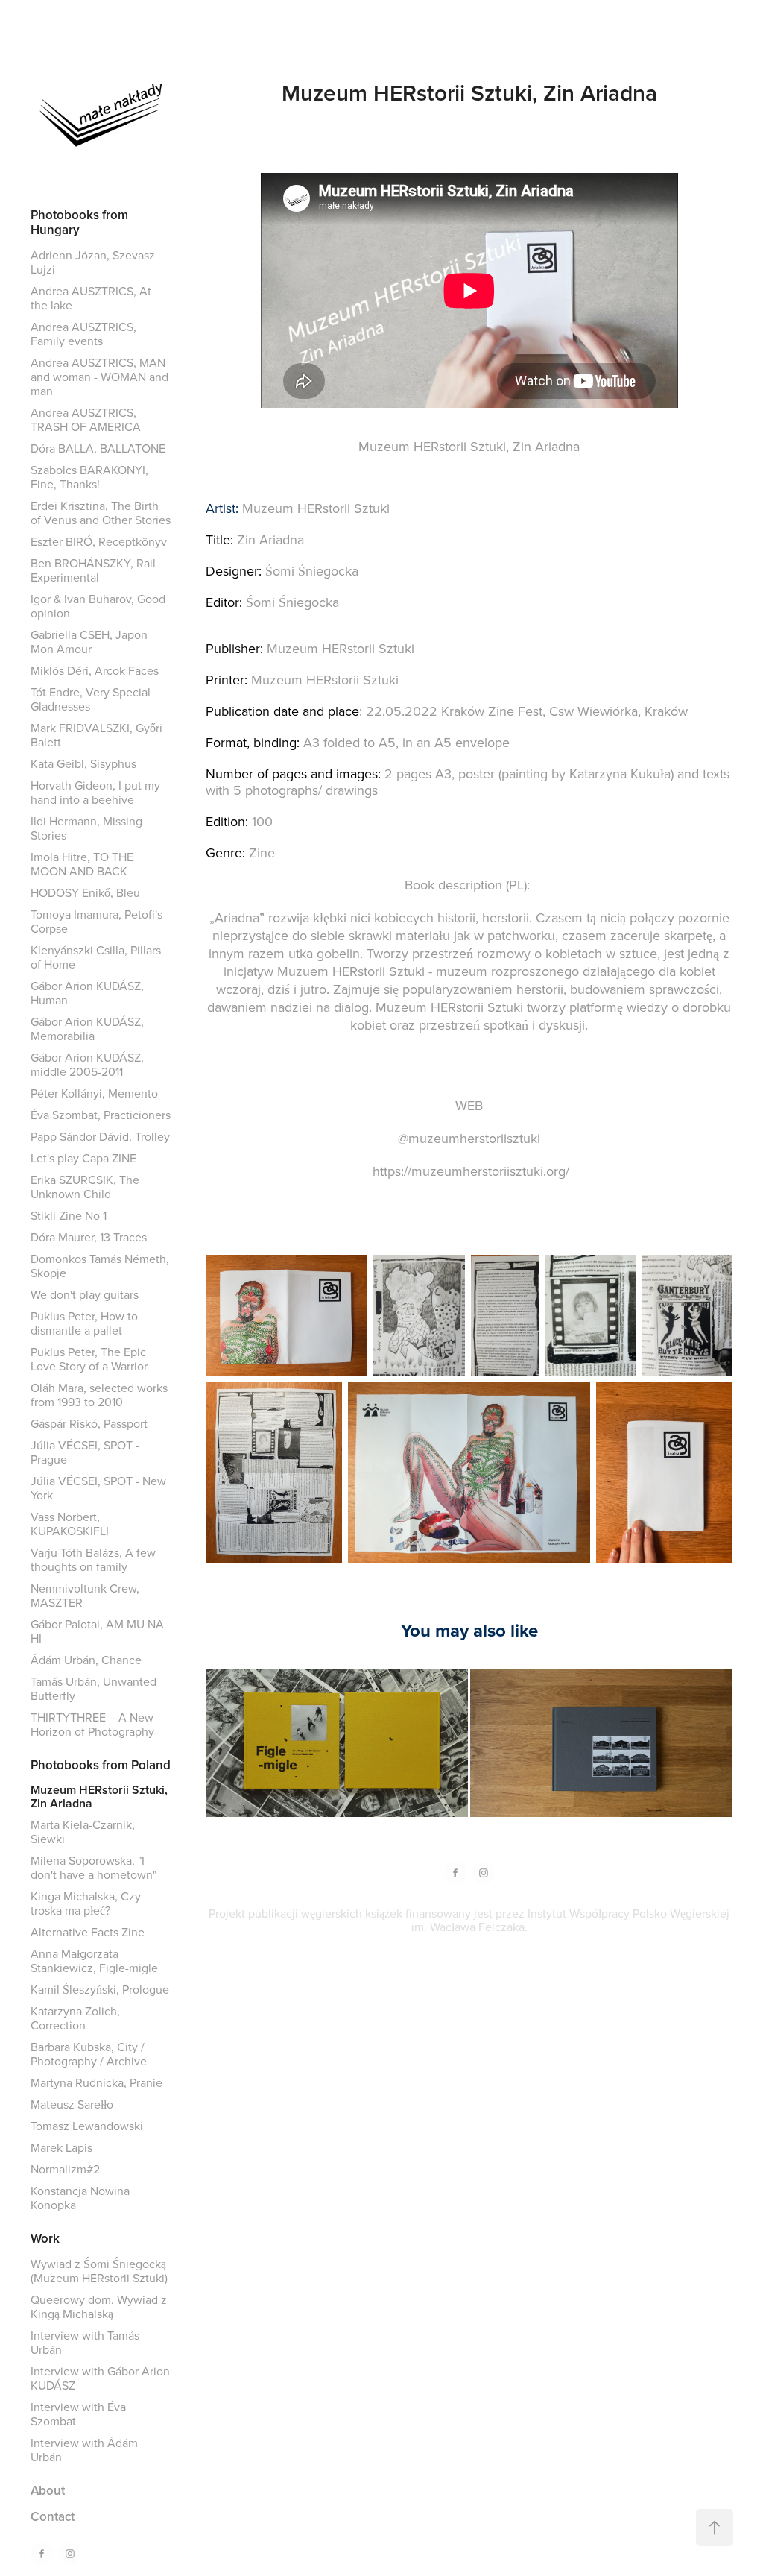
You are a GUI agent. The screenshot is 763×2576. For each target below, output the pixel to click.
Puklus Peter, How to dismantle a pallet (84, 1323)
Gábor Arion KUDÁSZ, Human (87, 993)
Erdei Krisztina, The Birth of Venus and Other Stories (101, 513)
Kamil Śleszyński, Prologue (100, 1989)
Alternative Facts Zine (88, 1932)
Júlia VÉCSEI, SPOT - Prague (85, 1452)
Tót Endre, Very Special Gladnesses (91, 699)
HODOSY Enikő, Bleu (85, 892)
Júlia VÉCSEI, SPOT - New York (98, 1488)
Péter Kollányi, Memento (94, 1093)
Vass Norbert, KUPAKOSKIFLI (70, 1524)
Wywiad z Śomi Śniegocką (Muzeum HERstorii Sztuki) (99, 2271)
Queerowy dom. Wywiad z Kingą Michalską (99, 2306)
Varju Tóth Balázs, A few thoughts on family (93, 1559)
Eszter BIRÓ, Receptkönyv (99, 541)
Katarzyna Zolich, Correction (75, 2018)
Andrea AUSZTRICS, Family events (83, 334)
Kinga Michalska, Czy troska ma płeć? (86, 1903)
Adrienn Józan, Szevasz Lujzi (93, 262)
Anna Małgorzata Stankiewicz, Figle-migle (94, 1961)
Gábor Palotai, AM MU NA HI (97, 1631)
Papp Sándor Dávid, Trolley (100, 1136)
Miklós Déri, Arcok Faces (95, 670)
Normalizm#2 (65, 2169)
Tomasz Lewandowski (87, 2126)
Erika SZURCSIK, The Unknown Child (85, 1187)
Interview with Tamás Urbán (85, 2342)
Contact (53, 2516)
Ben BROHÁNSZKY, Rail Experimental (93, 570)
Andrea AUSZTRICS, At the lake (91, 298)
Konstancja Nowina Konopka (80, 2198)
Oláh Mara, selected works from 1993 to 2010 (99, 1395)
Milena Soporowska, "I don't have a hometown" (94, 1867)
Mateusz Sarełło (72, 2104)
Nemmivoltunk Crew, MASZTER (85, 1595)
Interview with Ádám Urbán (84, 2450)
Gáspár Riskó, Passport (89, 1423)
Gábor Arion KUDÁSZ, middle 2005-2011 (87, 1064)
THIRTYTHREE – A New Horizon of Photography (92, 1724)
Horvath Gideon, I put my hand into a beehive (95, 792)
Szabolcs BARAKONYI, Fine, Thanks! (89, 477)
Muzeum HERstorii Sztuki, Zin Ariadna (99, 1796)
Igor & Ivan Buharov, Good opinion (98, 606)
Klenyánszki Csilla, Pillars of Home (96, 957)
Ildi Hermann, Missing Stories (86, 828)
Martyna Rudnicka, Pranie (96, 2082)
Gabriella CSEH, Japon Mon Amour (89, 642)
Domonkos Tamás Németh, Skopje (100, 1266)
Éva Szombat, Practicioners (101, 1115)
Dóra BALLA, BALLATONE (98, 448)
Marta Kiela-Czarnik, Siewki (83, 1832)
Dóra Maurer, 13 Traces (89, 1237)
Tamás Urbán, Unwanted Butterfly (94, 1688)
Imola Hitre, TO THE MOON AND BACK (82, 864)
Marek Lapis (61, 2147)
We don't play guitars (85, 1294)
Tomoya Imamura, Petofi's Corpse (96, 921)
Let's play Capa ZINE (83, 1158)
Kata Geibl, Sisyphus (83, 763)
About (48, 2490)
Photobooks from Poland (101, 1765)
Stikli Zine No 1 (69, 1215)
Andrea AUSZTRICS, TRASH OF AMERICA (86, 419)
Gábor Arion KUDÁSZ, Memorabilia (87, 1029)
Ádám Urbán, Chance (86, 1660)
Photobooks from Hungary (79, 222)
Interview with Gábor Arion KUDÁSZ (100, 2378)
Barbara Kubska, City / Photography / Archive (89, 2054)
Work (45, 2238)
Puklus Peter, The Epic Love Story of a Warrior (89, 1359)
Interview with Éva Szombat (78, 2414)
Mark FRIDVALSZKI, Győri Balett (96, 735)
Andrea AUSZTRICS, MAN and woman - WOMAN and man (99, 377)
